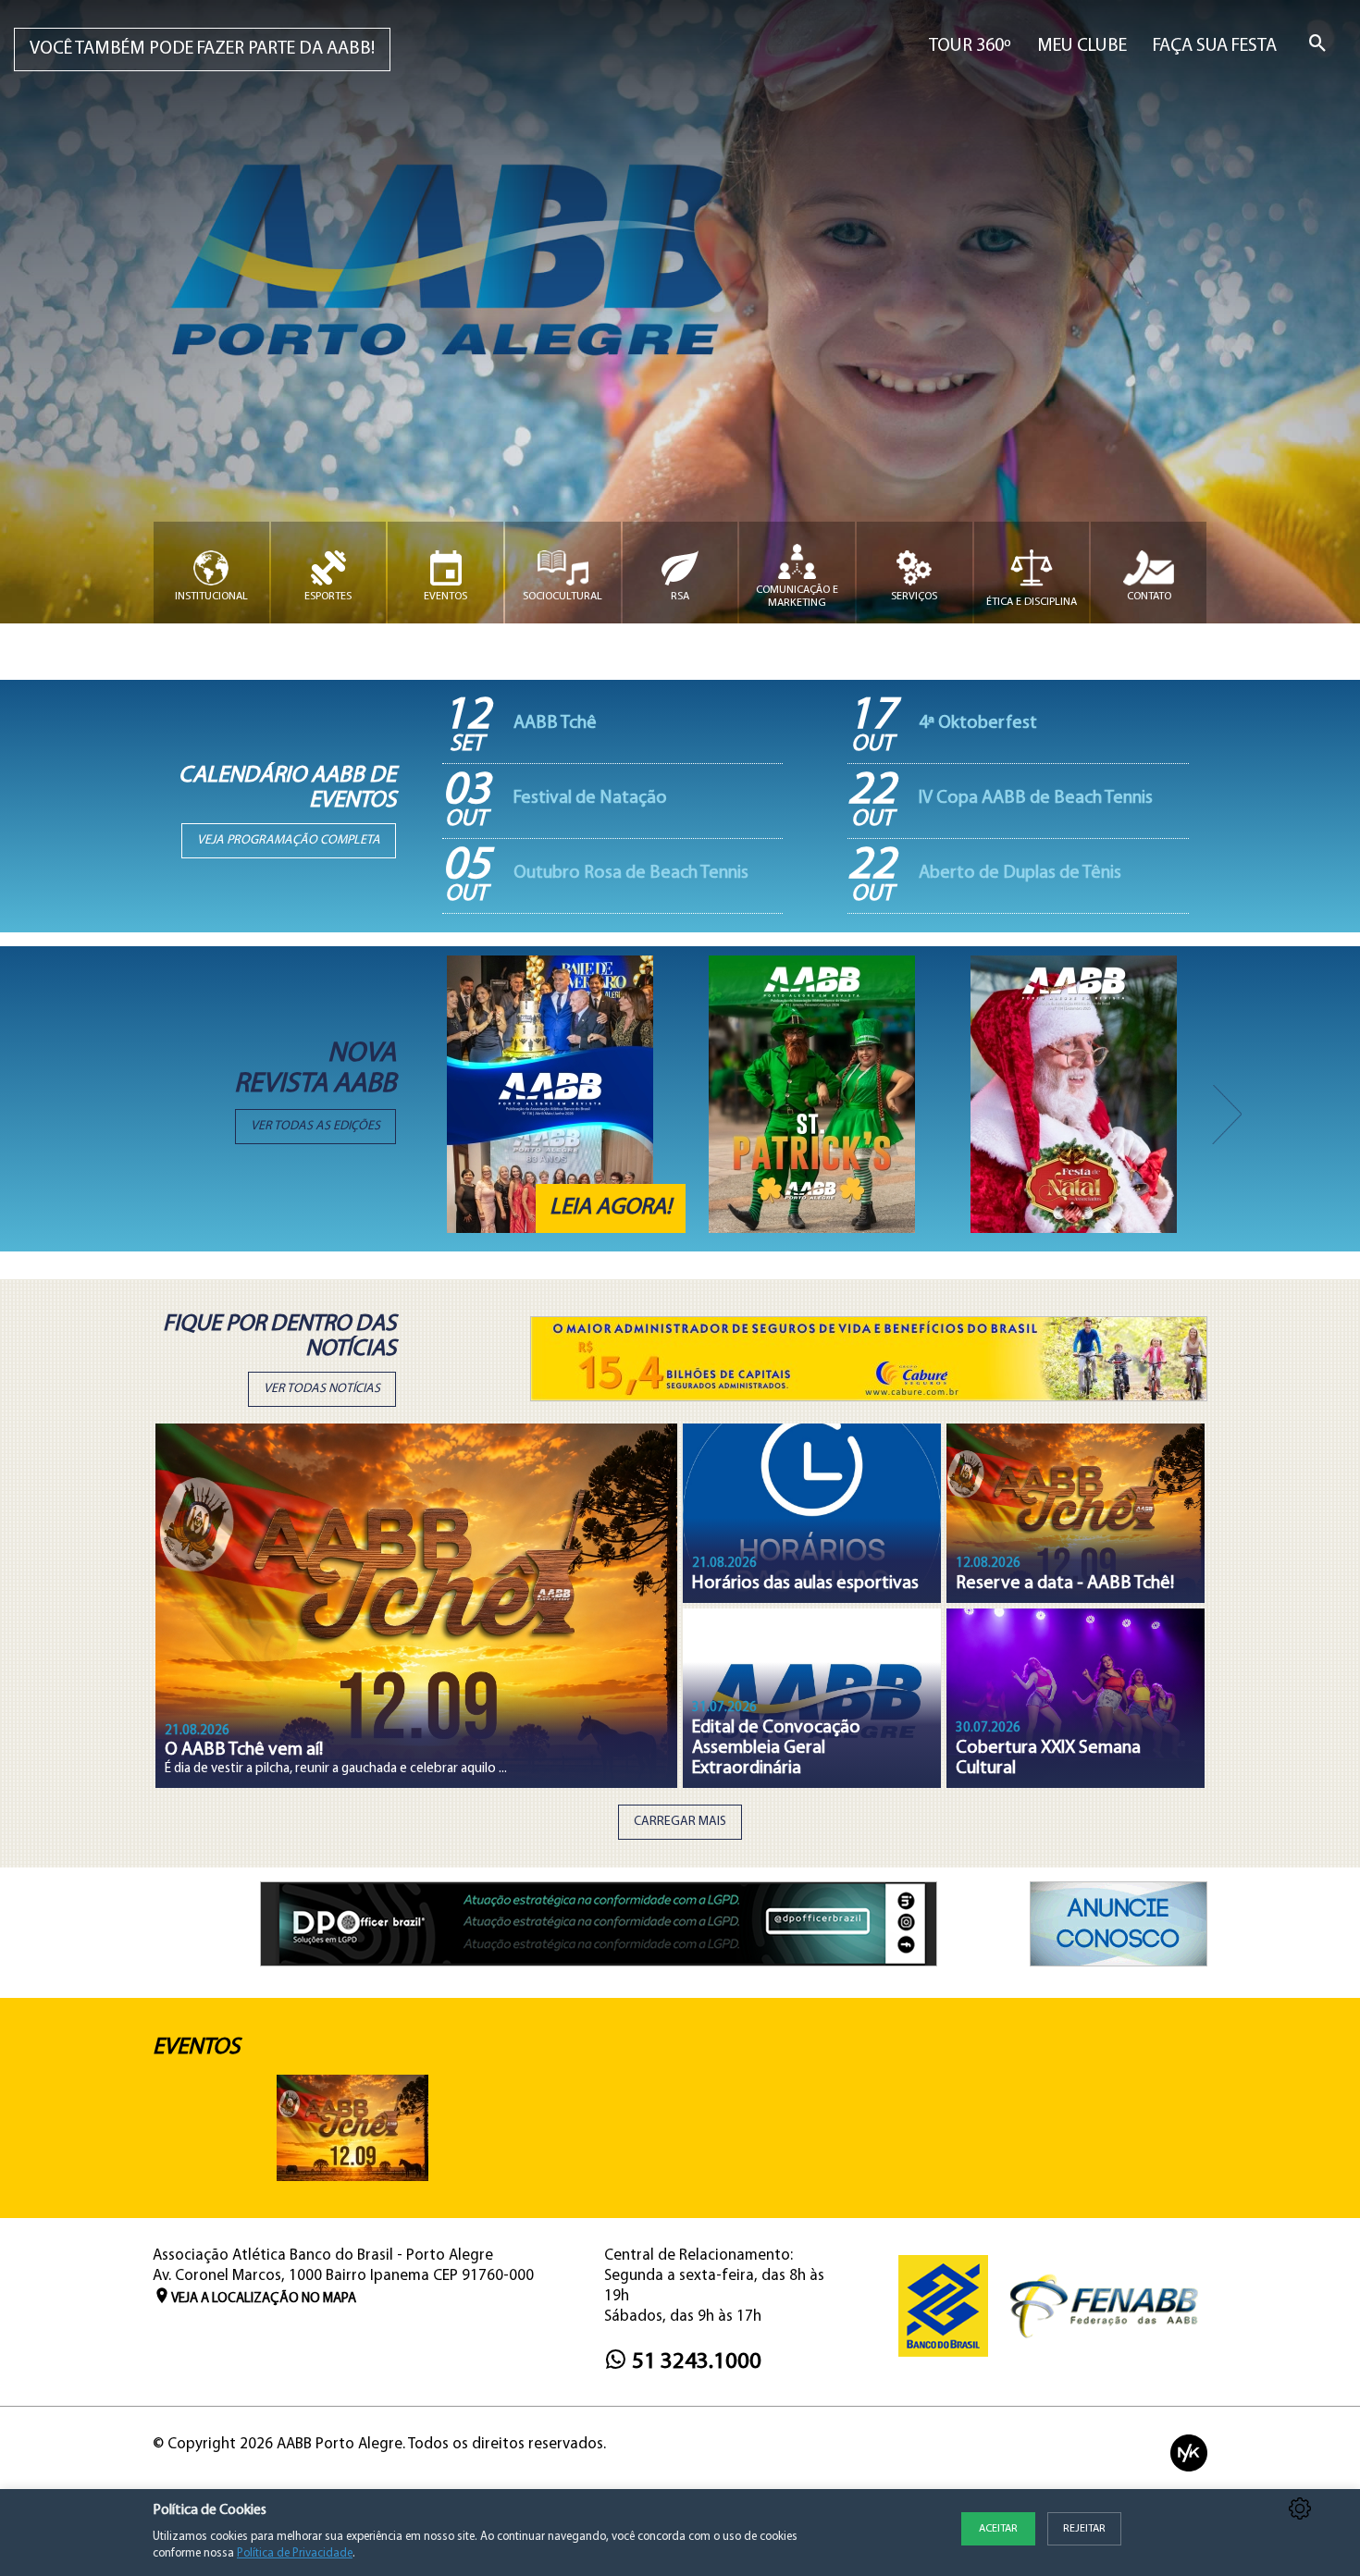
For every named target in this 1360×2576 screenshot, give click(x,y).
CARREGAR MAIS (680, 1822)
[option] (566, 1094)
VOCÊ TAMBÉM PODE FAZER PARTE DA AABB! (202, 49)
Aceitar (998, 2529)
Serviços (914, 597)
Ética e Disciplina (1032, 602)
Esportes (328, 597)
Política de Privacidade (295, 2553)
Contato (1149, 597)
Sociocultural (563, 597)
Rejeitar (1084, 2529)
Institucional (211, 597)
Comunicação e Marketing (797, 597)
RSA (680, 597)
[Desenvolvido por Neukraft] (1189, 2453)
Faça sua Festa (1215, 46)
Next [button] (1221, 1094)
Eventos (445, 597)
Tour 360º (970, 46)
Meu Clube (1082, 46)
